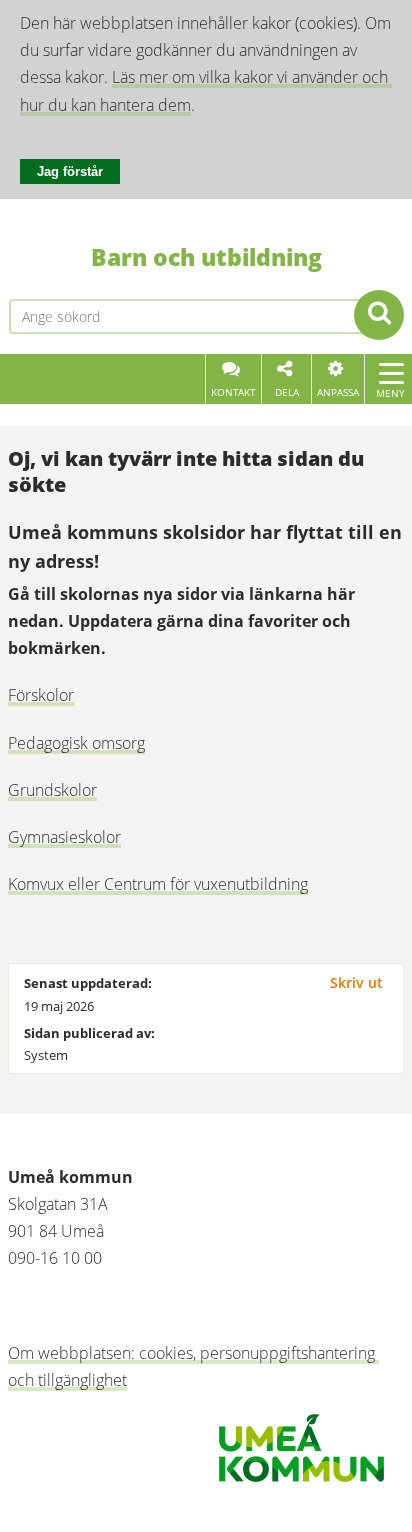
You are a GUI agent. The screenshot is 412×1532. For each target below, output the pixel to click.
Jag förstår (70, 171)
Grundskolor (52, 790)
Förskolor (41, 695)
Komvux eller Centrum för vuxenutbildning (158, 884)
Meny (390, 393)
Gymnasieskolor (64, 837)
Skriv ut (356, 982)
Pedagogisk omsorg (76, 743)
